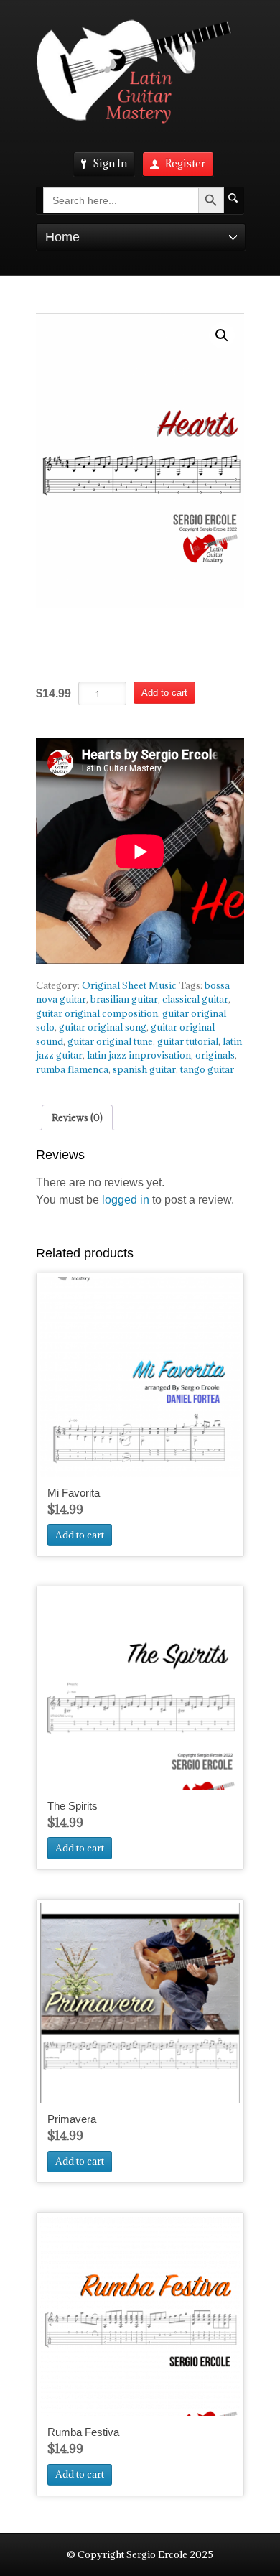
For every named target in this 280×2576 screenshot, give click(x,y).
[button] (222, 335)
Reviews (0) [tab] (77, 1117)
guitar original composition (97, 1013)
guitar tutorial (188, 1041)
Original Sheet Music (129, 985)
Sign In (110, 163)
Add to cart (164, 693)
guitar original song (103, 1027)
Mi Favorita (74, 1493)
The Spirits (73, 1806)
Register (186, 163)
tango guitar (207, 1069)
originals (215, 1055)
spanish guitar (144, 1069)
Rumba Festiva (83, 2432)
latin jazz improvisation (139, 1055)
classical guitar (195, 999)
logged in (126, 1200)
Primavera (72, 2119)
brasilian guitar (124, 999)
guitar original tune (110, 1041)
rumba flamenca (72, 1069)
